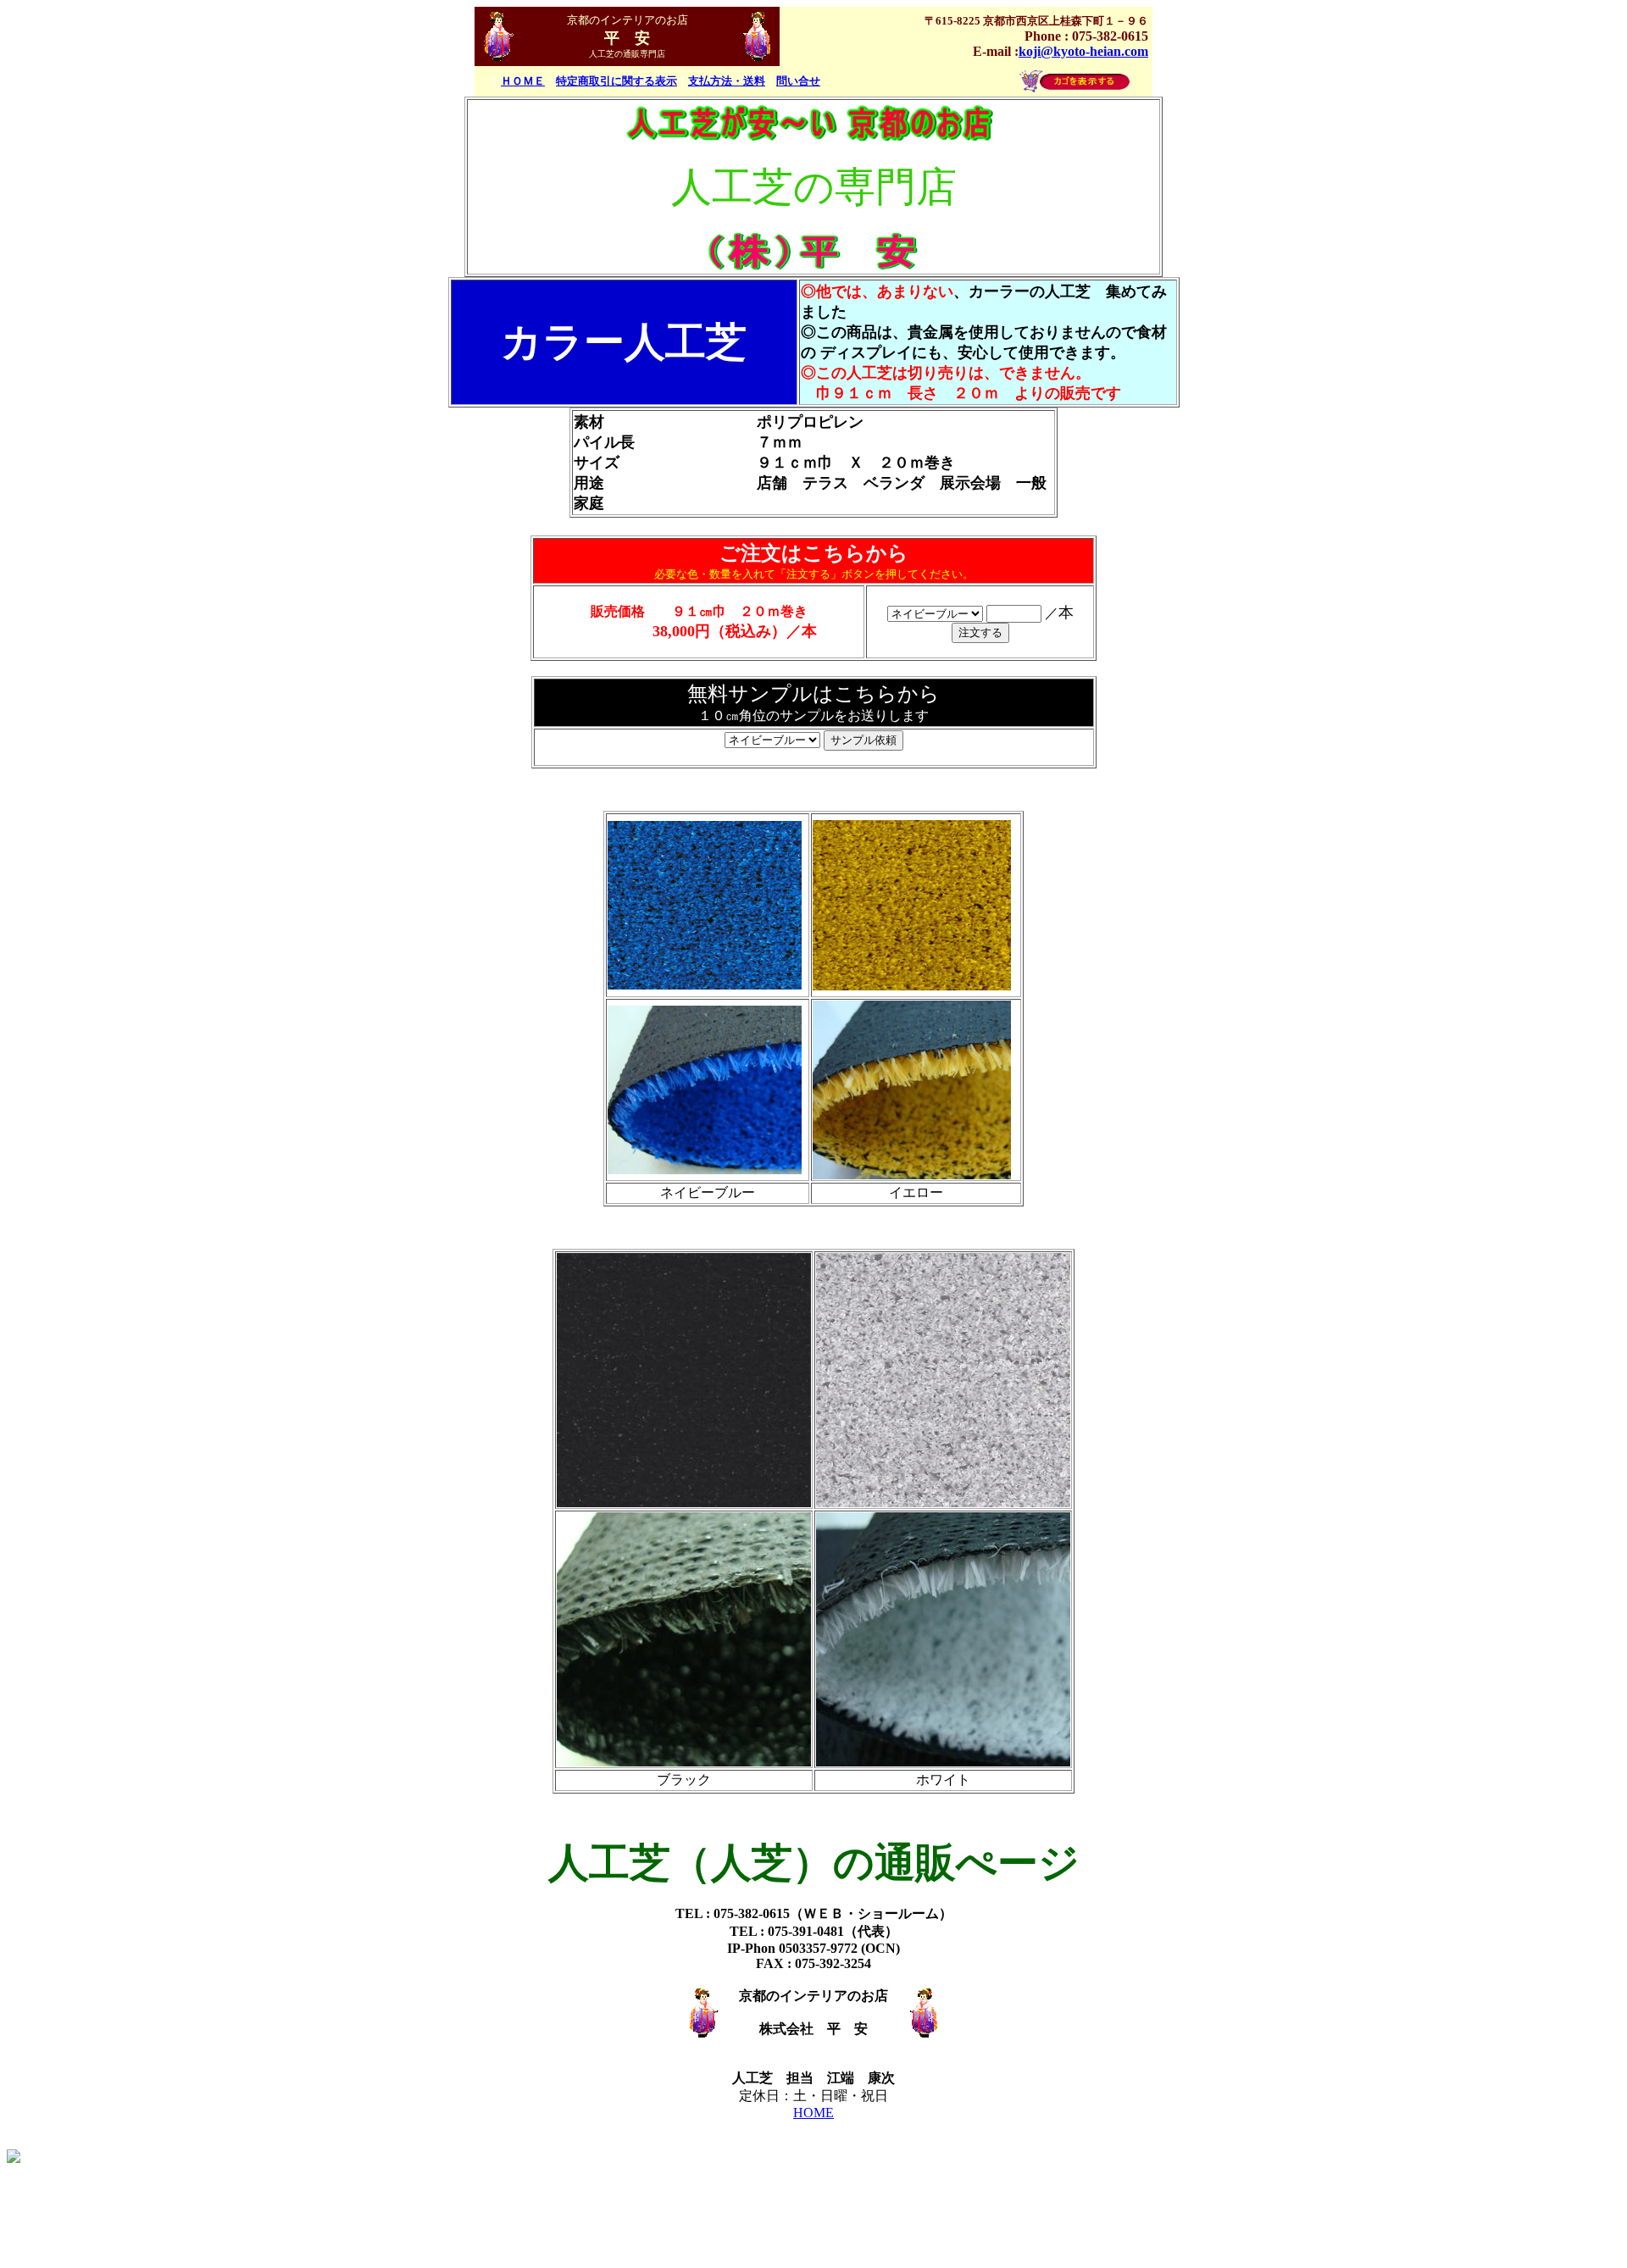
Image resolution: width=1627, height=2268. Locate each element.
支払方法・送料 (727, 81)
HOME (813, 2113)
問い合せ (798, 81)
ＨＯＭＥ (523, 81)
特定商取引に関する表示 (616, 81)
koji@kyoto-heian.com (1083, 51)
